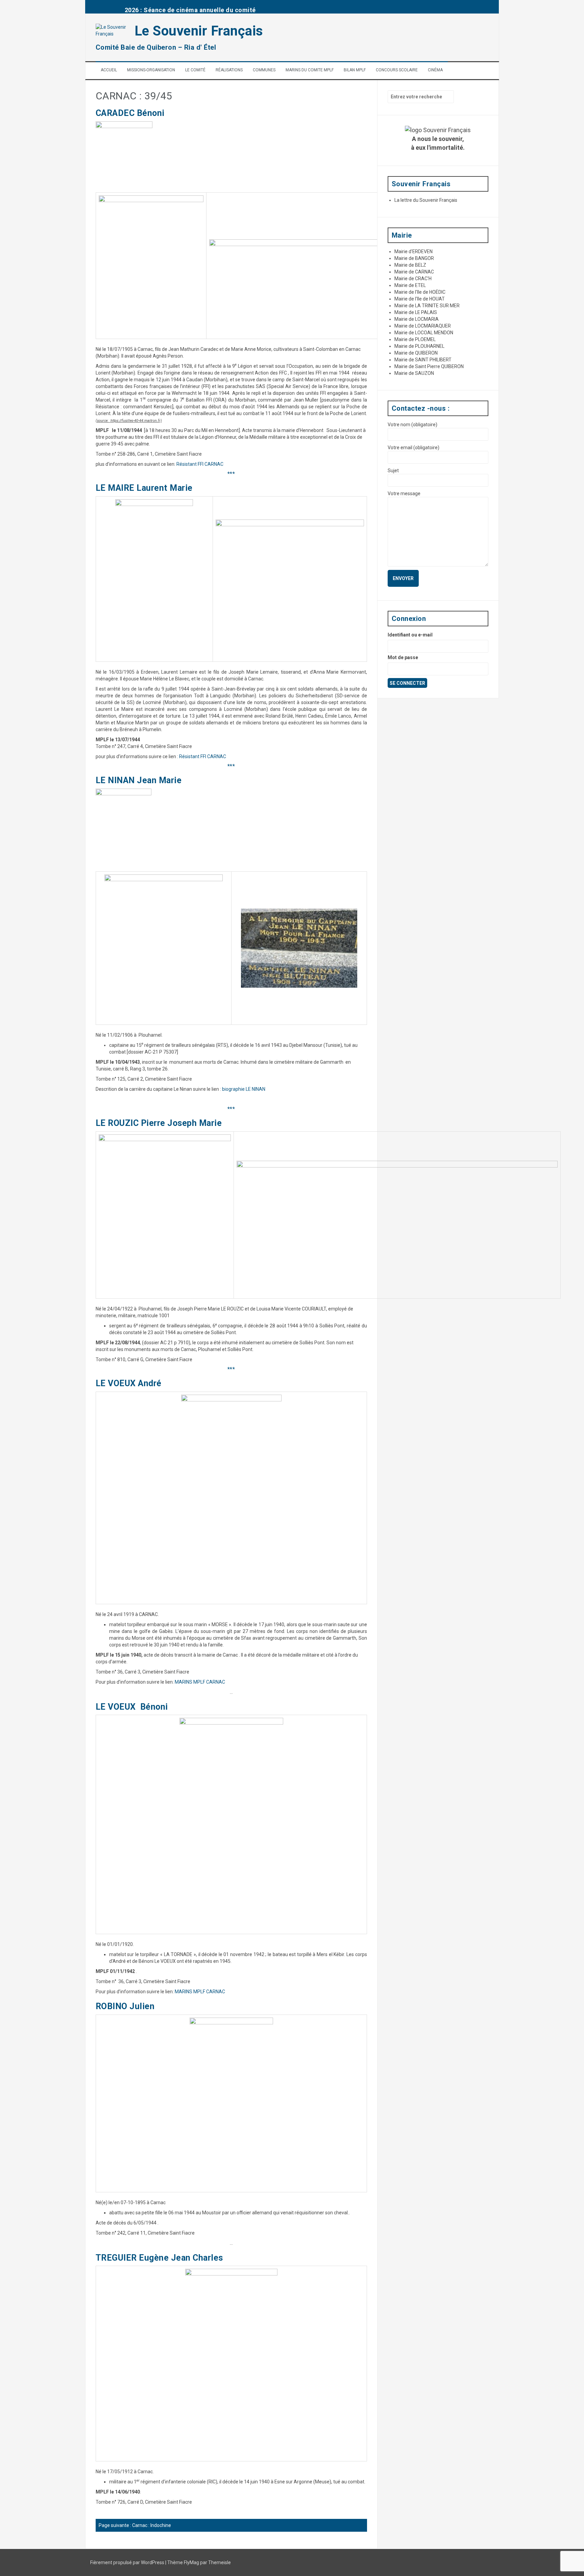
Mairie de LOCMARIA (417, 319)
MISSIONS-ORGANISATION (151, 70)
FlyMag (191, 2562)
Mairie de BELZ (410, 265)
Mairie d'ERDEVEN (413, 251)
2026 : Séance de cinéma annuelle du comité (190, 10)
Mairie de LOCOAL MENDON (424, 333)
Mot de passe (403, 657)
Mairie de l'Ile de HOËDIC (420, 292)
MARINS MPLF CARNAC (200, 1682)
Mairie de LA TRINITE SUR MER (427, 306)
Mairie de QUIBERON (416, 353)
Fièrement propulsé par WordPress (128, 2562)
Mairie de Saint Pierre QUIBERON (429, 366)
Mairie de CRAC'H (413, 279)
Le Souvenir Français (199, 31)
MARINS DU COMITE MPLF (310, 70)
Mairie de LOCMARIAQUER (423, 326)
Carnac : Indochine (152, 2525)
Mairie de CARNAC (414, 272)
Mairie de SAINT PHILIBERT (423, 360)
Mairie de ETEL (410, 285)
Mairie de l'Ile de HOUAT (420, 299)
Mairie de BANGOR (414, 258)
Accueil (109, 70)
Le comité (195, 70)
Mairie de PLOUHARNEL (419, 346)
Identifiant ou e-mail (410, 635)
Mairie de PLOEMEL (415, 339)
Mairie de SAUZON (414, 373)
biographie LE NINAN (244, 1089)
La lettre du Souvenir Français (426, 200)
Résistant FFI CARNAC (200, 464)
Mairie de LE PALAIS (416, 312)
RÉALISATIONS (229, 70)
